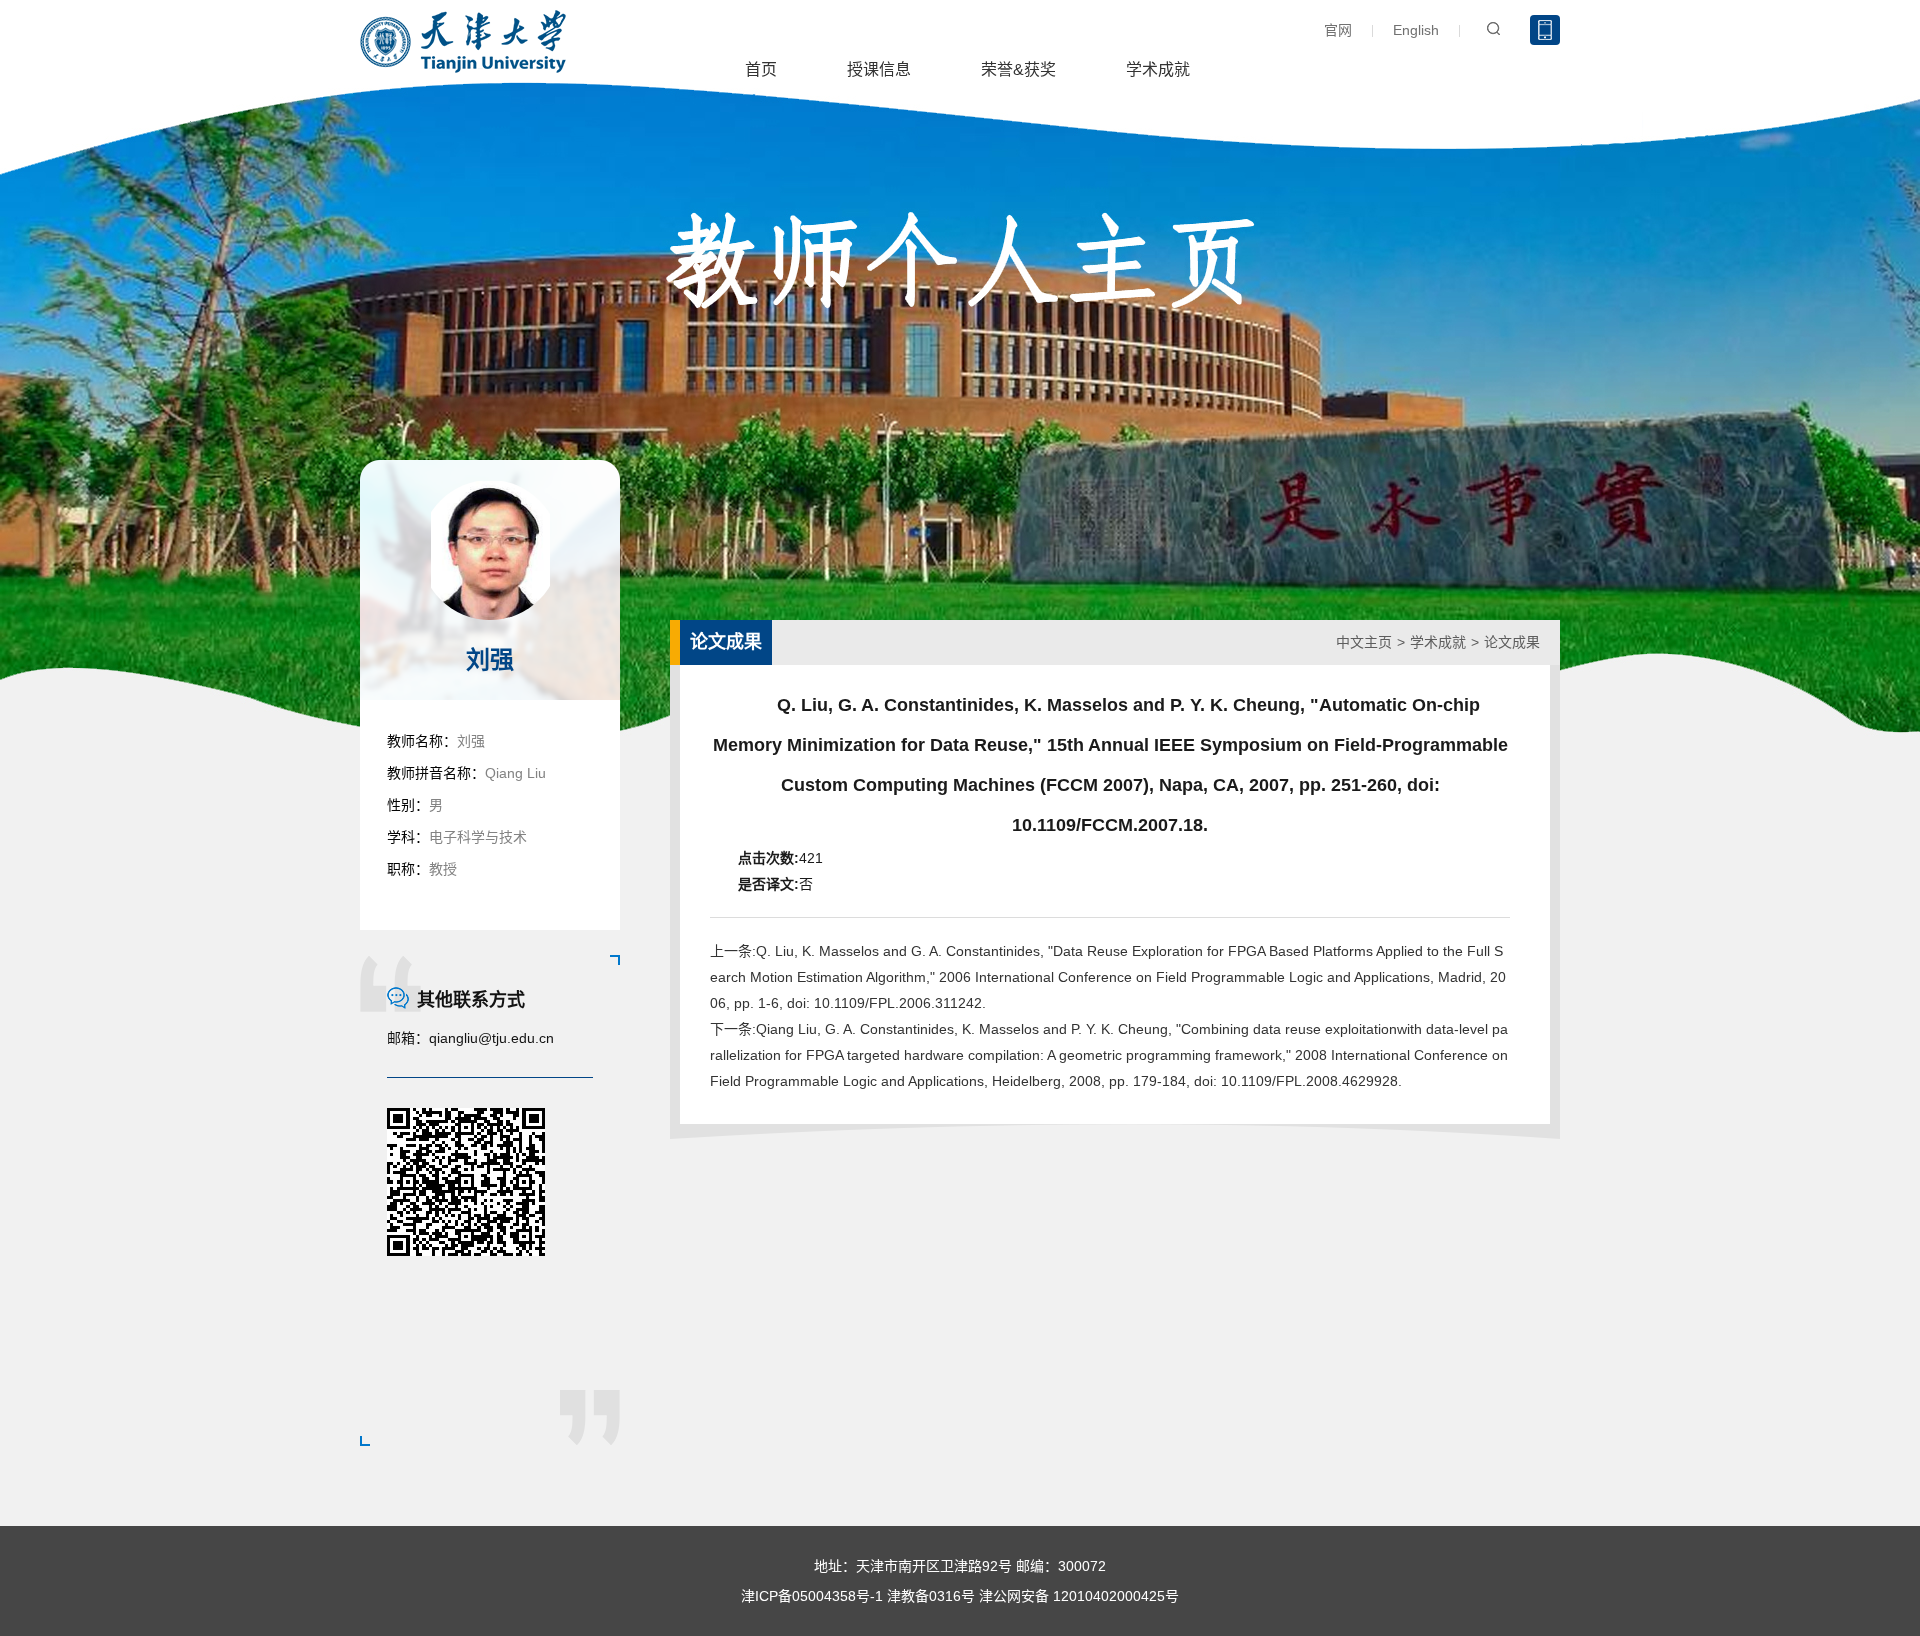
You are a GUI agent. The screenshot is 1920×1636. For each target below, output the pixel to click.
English (1416, 30)
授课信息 (879, 69)
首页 (761, 69)
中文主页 (1364, 642)
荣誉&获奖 (1018, 69)
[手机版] (1545, 30)
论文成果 (1512, 642)
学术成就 (1158, 69)
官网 (1338, 30)
